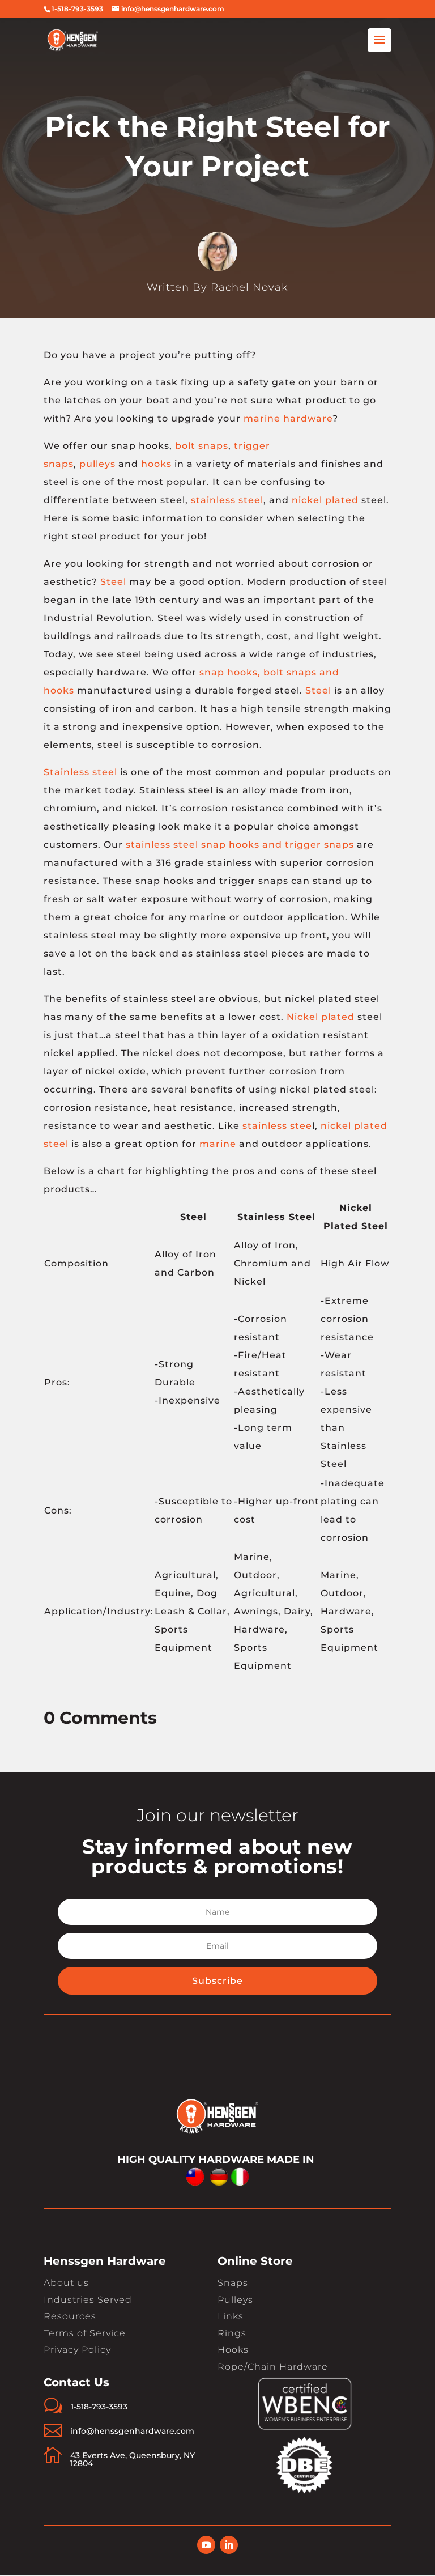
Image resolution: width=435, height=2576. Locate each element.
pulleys (97, 464)
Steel (113, 582)
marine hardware (288, 418)
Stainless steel (80, 772)
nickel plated (325, 500)
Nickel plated (321, 1017)
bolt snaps (202, 446)
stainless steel (227, 500)
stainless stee (277, 1126)
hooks (156, 464)
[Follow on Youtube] (206, 2545)
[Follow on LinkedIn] (229, 2545)
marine (218, 1144)
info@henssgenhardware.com (132, 2431)
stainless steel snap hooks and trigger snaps (240, 845)
